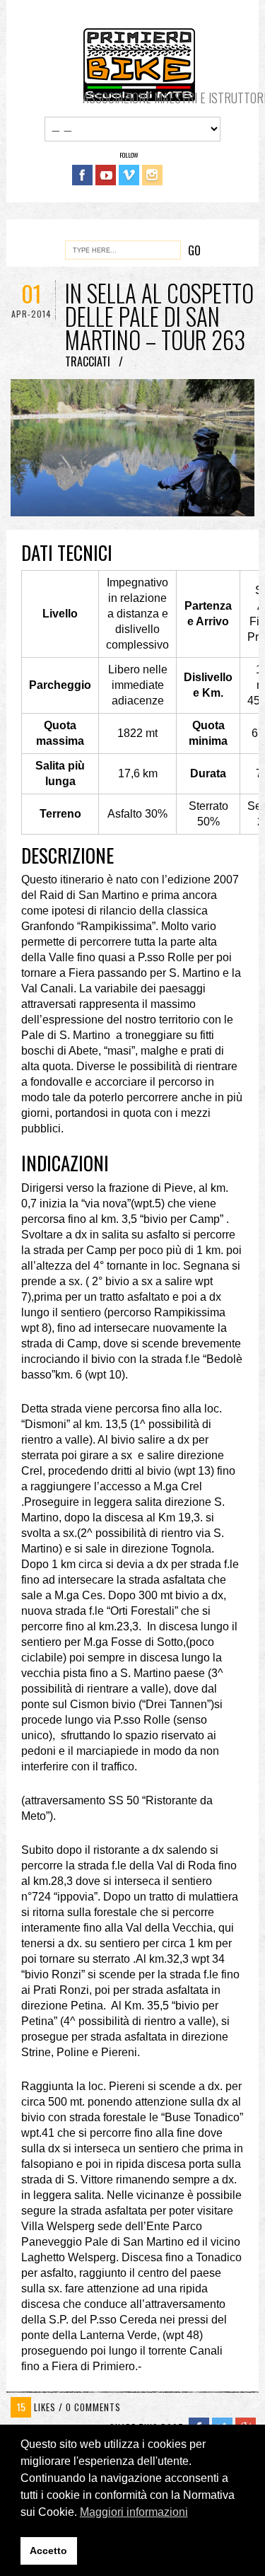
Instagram (152, 175)
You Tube (106, 175)
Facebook (82, 175)
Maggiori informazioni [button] (134, 2512)
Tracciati (88, 361)
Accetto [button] (48, 2551)
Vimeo (129, 175)
